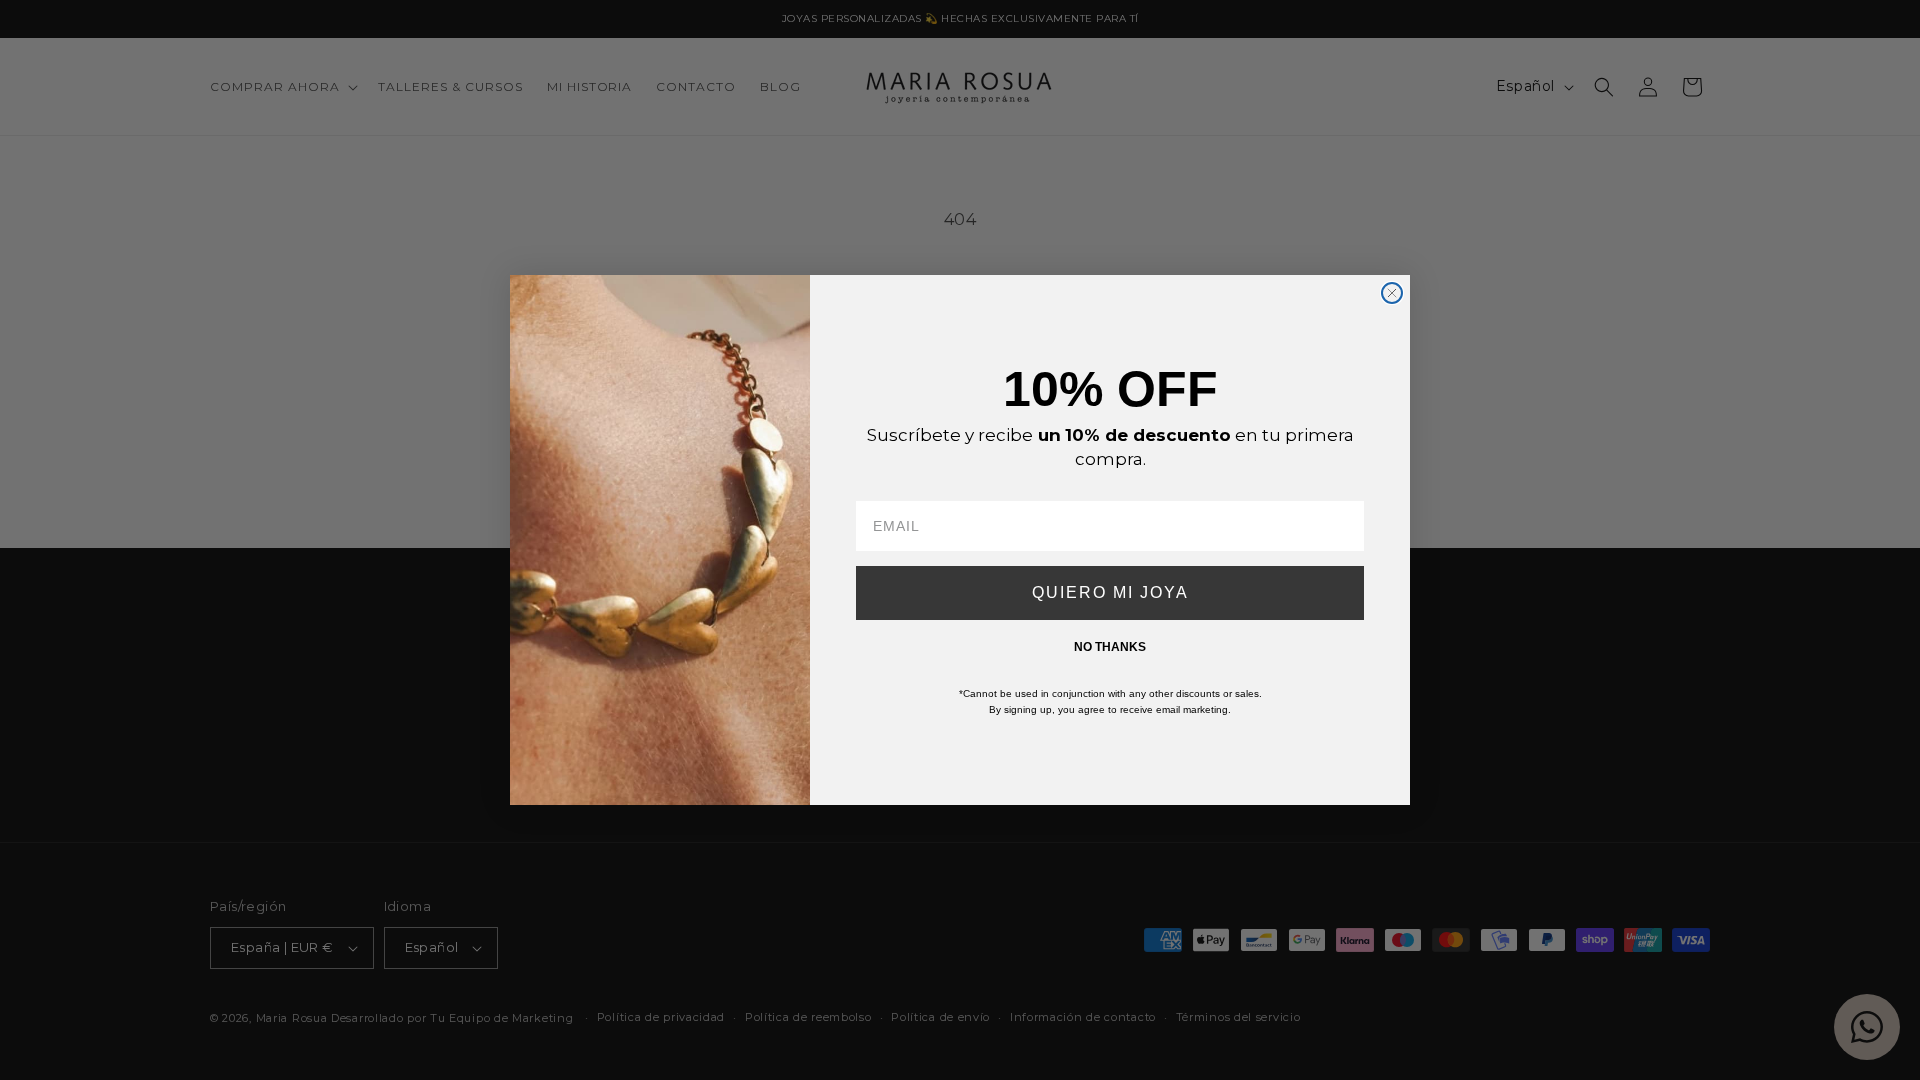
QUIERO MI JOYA (1110, 592)
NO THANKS (1110, 647)
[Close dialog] (1392, 293)
